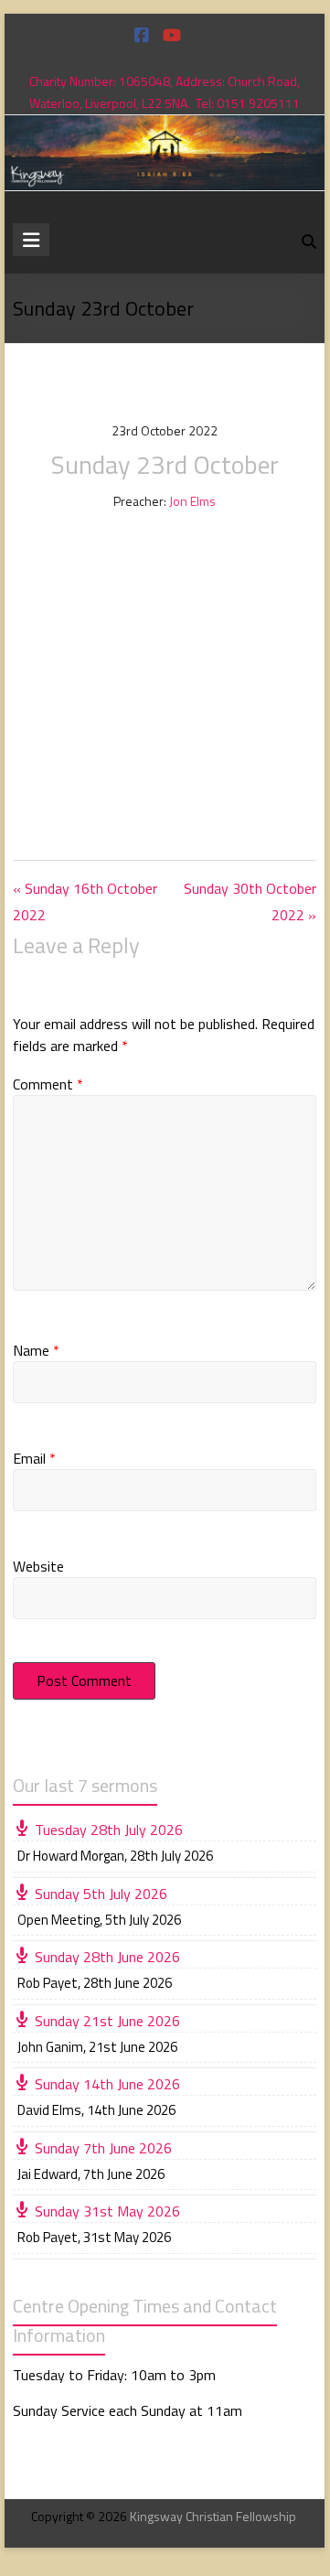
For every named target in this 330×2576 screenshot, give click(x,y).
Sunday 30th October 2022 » (250, 902)
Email (34, 1458)
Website (38, 1566)
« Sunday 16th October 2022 (85, 902)
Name (36, 1350)
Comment (48, 1084)
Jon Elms (192, 501)
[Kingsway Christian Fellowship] (164, 128)
